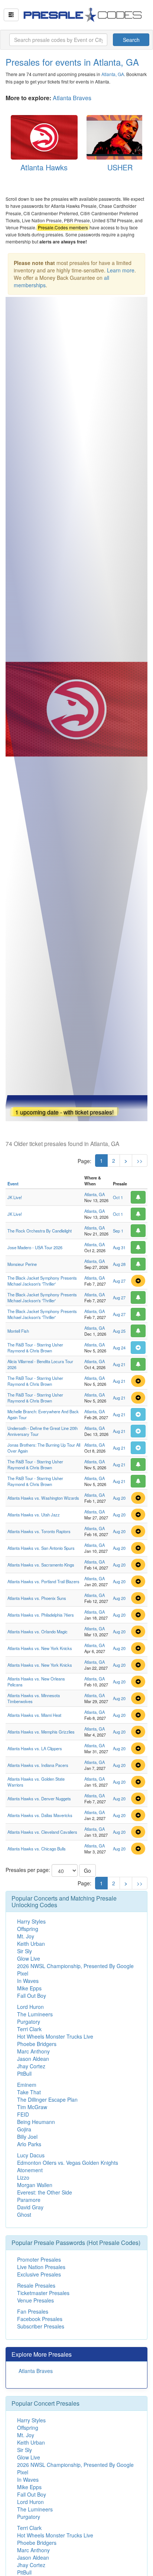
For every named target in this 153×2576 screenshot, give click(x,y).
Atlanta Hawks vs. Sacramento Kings (41, 1565)
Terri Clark (29, 2029)
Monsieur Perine (22, 1264)
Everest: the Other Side (45, 2192)
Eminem (27, 2085)
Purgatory (29, 2022)
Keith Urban (31, 1944)
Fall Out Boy (32, 1996)
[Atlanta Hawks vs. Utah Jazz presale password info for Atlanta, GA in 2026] (138, 1515)
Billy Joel (27, 2137)
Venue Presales (35, 2300)
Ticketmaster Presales (43, 2293)
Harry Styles (31, 1921)
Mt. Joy (26, 1936)
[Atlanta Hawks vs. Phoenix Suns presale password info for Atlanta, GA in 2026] (138, 1598)
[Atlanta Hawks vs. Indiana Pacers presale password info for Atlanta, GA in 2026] (138, 1765)
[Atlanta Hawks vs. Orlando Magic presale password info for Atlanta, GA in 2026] (138, 1631)
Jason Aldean (33, 2059)
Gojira (24, 2129)
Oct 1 (118, 1197)
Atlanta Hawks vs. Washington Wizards (43, 1498)
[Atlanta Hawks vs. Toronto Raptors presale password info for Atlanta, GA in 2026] (138, 1531)
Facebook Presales (40, 2319)
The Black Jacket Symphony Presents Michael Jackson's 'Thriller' (42, 1281)
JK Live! (15, 1197)
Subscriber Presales (41, 2326)
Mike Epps (29, 1988)
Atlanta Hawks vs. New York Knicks (40, 1648)
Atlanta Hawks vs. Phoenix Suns (37, 1598)
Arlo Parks (29, 2144)
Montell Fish (18, 1331)
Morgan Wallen (35, 2185)
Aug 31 (119, 1247)
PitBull (24, 2073)
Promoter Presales (39, 2259)
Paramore (29, 2200)
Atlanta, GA (113, 74)
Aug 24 (119, 1348)
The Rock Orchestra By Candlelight (40, 1231)
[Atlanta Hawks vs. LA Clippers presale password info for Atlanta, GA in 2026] (138, 1748)
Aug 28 (119, 1264)
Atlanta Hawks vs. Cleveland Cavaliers (42, 1832)
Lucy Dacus (31, 2155)
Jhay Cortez (31, 2066)
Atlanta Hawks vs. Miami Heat (34, 1715)
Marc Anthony (33, 2051)
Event (13, 1184)
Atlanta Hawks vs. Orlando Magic (38, 1631)
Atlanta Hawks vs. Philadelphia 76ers (41, 1615)
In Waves (28, 1981)
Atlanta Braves (72, 98)
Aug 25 (119, 1331)
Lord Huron (30, 2007)
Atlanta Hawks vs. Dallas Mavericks (40, 1815)
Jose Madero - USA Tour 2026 (35, 1247)
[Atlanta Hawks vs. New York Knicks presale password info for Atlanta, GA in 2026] (138, 1648)
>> (140, 1161)
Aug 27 (119, 1281)
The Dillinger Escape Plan (47, 2099)
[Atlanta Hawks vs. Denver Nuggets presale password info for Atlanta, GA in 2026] (138, 1798)
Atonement (30, 2170)
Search (131, 40)
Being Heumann (36, 2122)
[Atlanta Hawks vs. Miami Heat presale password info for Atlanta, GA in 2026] (138, 1715)
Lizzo (23, 2177)
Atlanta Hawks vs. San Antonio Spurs (41, 1548)
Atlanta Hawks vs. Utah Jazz (34, 1515)
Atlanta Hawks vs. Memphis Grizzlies (41, 1732)
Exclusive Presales (39, 2274)
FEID (23, 2114)
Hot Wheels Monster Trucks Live (55, 2036)
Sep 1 (118, 1231)
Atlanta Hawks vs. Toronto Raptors (39, 1531)
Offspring (28, 1929)
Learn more (121, 270)
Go (87, 1870)
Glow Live (29, 1958)
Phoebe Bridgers (37, 2044)
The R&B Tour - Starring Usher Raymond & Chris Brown (35, 1348)
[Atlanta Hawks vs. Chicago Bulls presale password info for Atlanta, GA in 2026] (138, 1849)
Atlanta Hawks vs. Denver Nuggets (39, 1798)
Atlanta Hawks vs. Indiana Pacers (38, 1765)
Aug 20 (119, 1498)
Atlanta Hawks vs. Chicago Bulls (37, 1849)
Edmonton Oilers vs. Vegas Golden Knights (68, 2163)
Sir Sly (25, 1951)
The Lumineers (35, 2014)
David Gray (30, 2207)
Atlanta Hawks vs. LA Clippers (35, 1748)
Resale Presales (36, 2285)
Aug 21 (119, 1364)
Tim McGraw (32, 2107)
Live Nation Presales (41, 2267)
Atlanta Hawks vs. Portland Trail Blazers (43, 1581)
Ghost (24, 2215)
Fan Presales (33, 2311)
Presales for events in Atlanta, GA (72, 62)
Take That (29, 2092)
